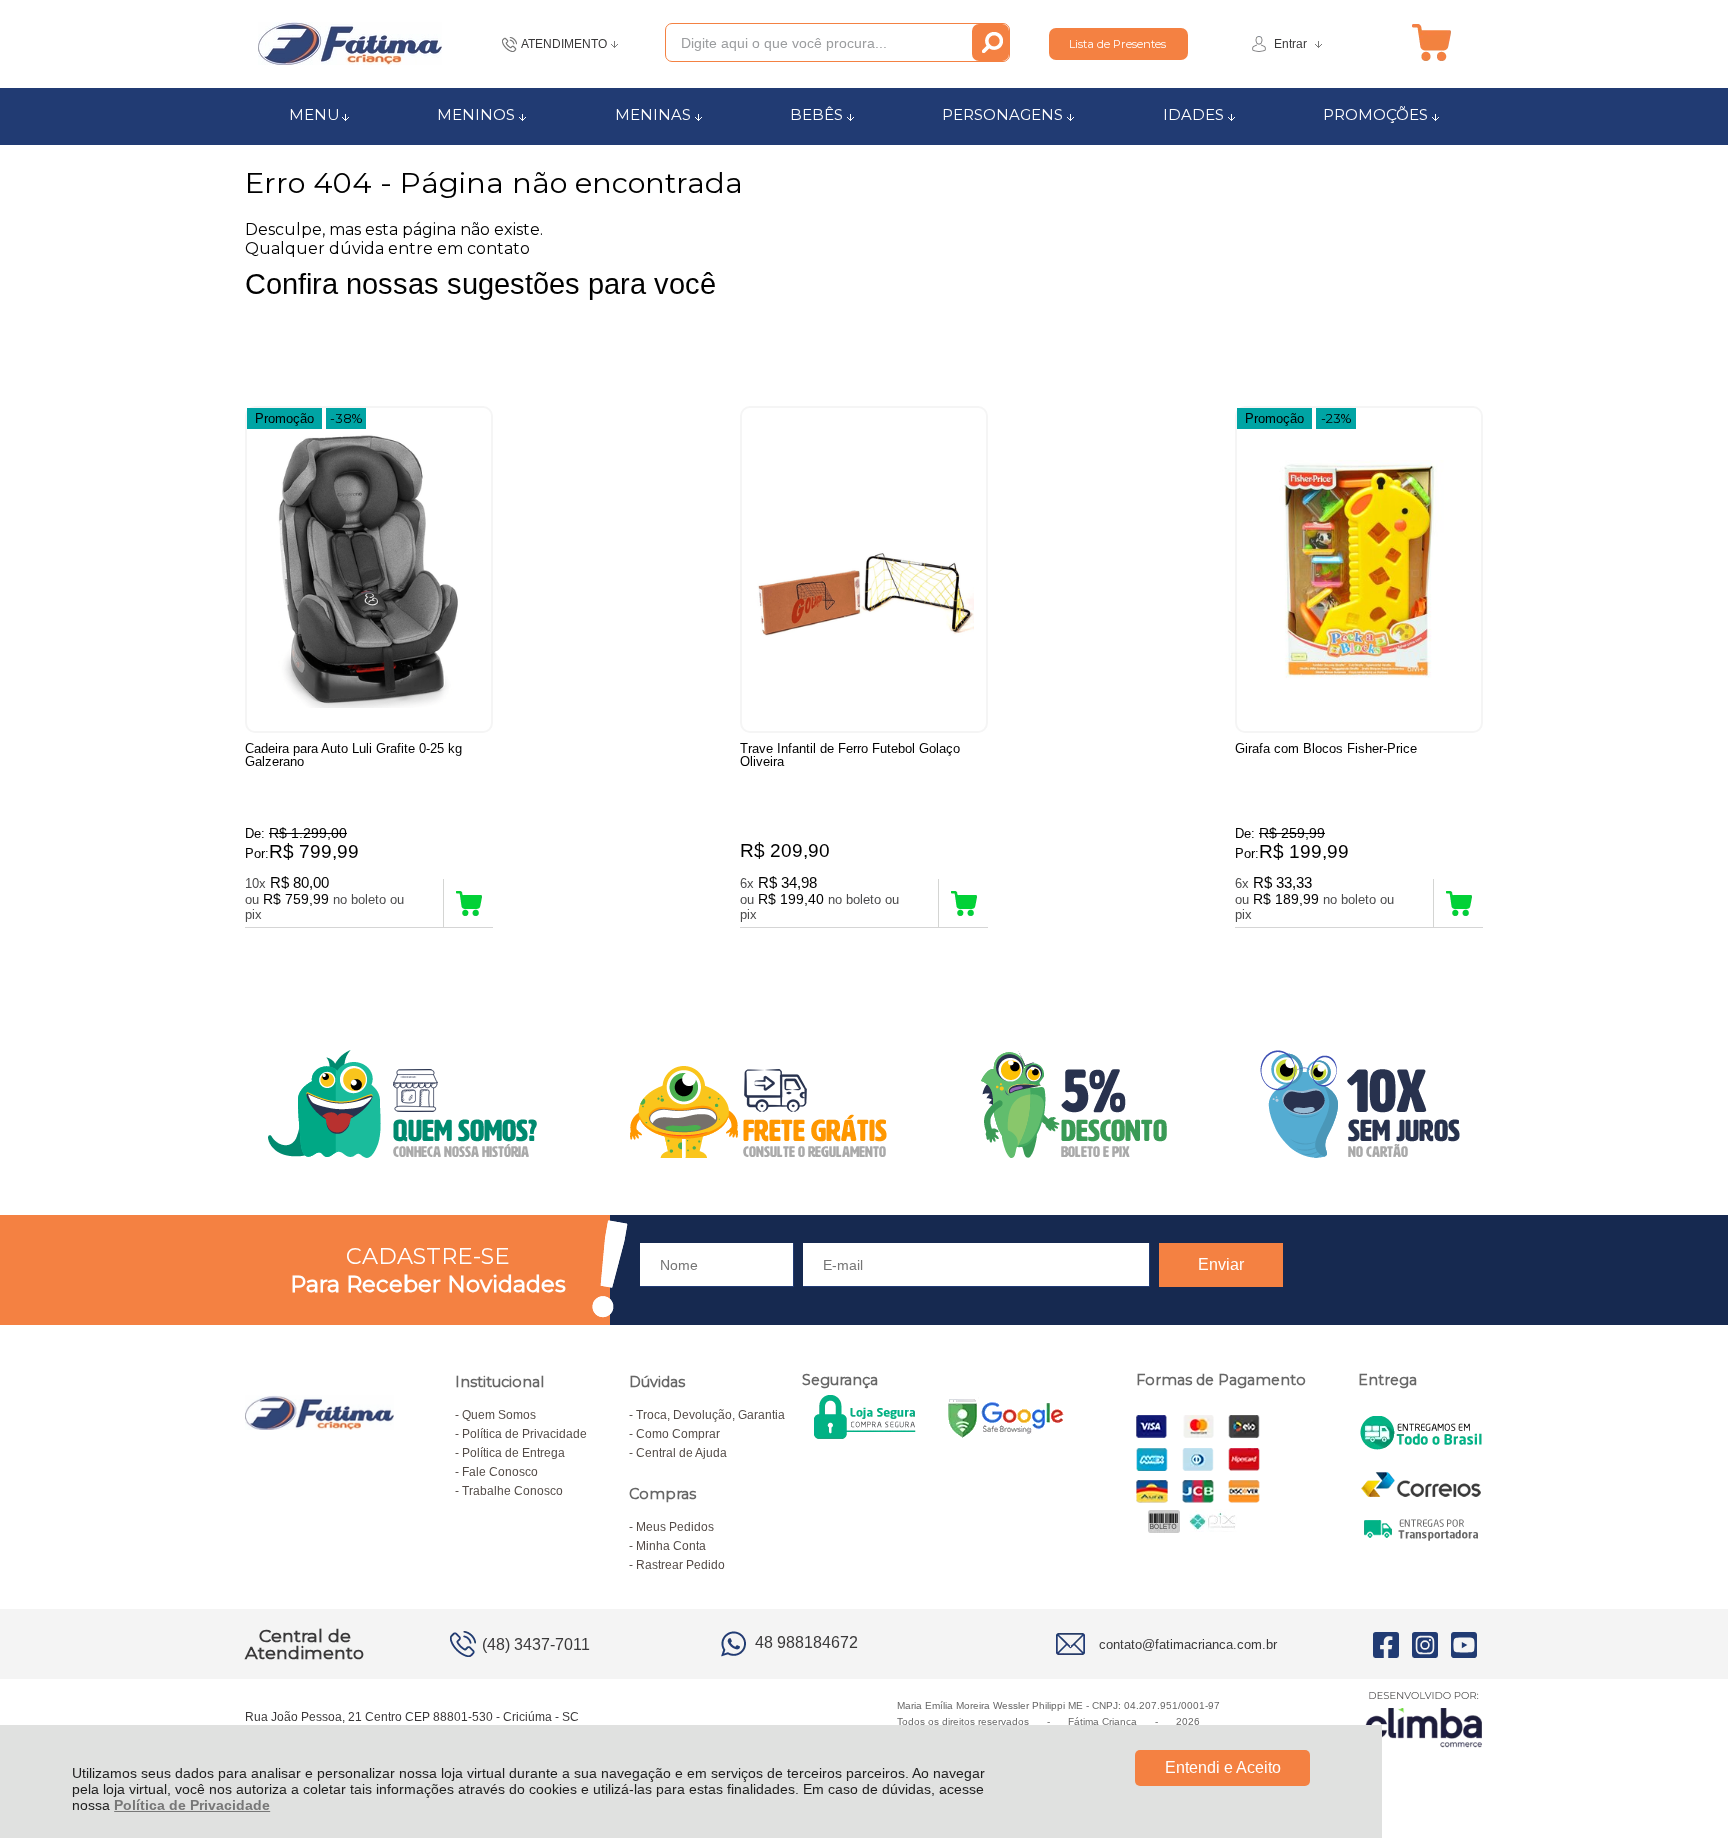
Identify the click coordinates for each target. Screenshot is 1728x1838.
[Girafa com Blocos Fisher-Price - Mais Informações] (1359, 569)
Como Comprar (678, 1434)
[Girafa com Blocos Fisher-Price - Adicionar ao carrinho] (1458, 903)
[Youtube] (1464, 1644)
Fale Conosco (500, 1472)
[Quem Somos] (864, 1104)
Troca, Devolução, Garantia (710, 1415)
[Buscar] (990, 42)
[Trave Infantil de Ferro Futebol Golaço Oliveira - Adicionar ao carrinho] (963, 903)
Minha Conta (671, 1546)
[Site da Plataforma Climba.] (1424, 1718)
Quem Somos (499, 1415)
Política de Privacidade (192, 1805)
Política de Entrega (513, 1453)
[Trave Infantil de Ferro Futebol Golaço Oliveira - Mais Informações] (864, 569)
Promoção (284, 418)
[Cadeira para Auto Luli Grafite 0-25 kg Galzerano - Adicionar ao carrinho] (468, 903)
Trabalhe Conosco (512, 1491)
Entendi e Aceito (1223, 1767)
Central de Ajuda (681, 1453)
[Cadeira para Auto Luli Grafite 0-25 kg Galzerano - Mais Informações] (369, 569)
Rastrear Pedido (680, 1565)
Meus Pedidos (675, 1527)
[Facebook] (1386, 1644)
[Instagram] (1425, 1644)
